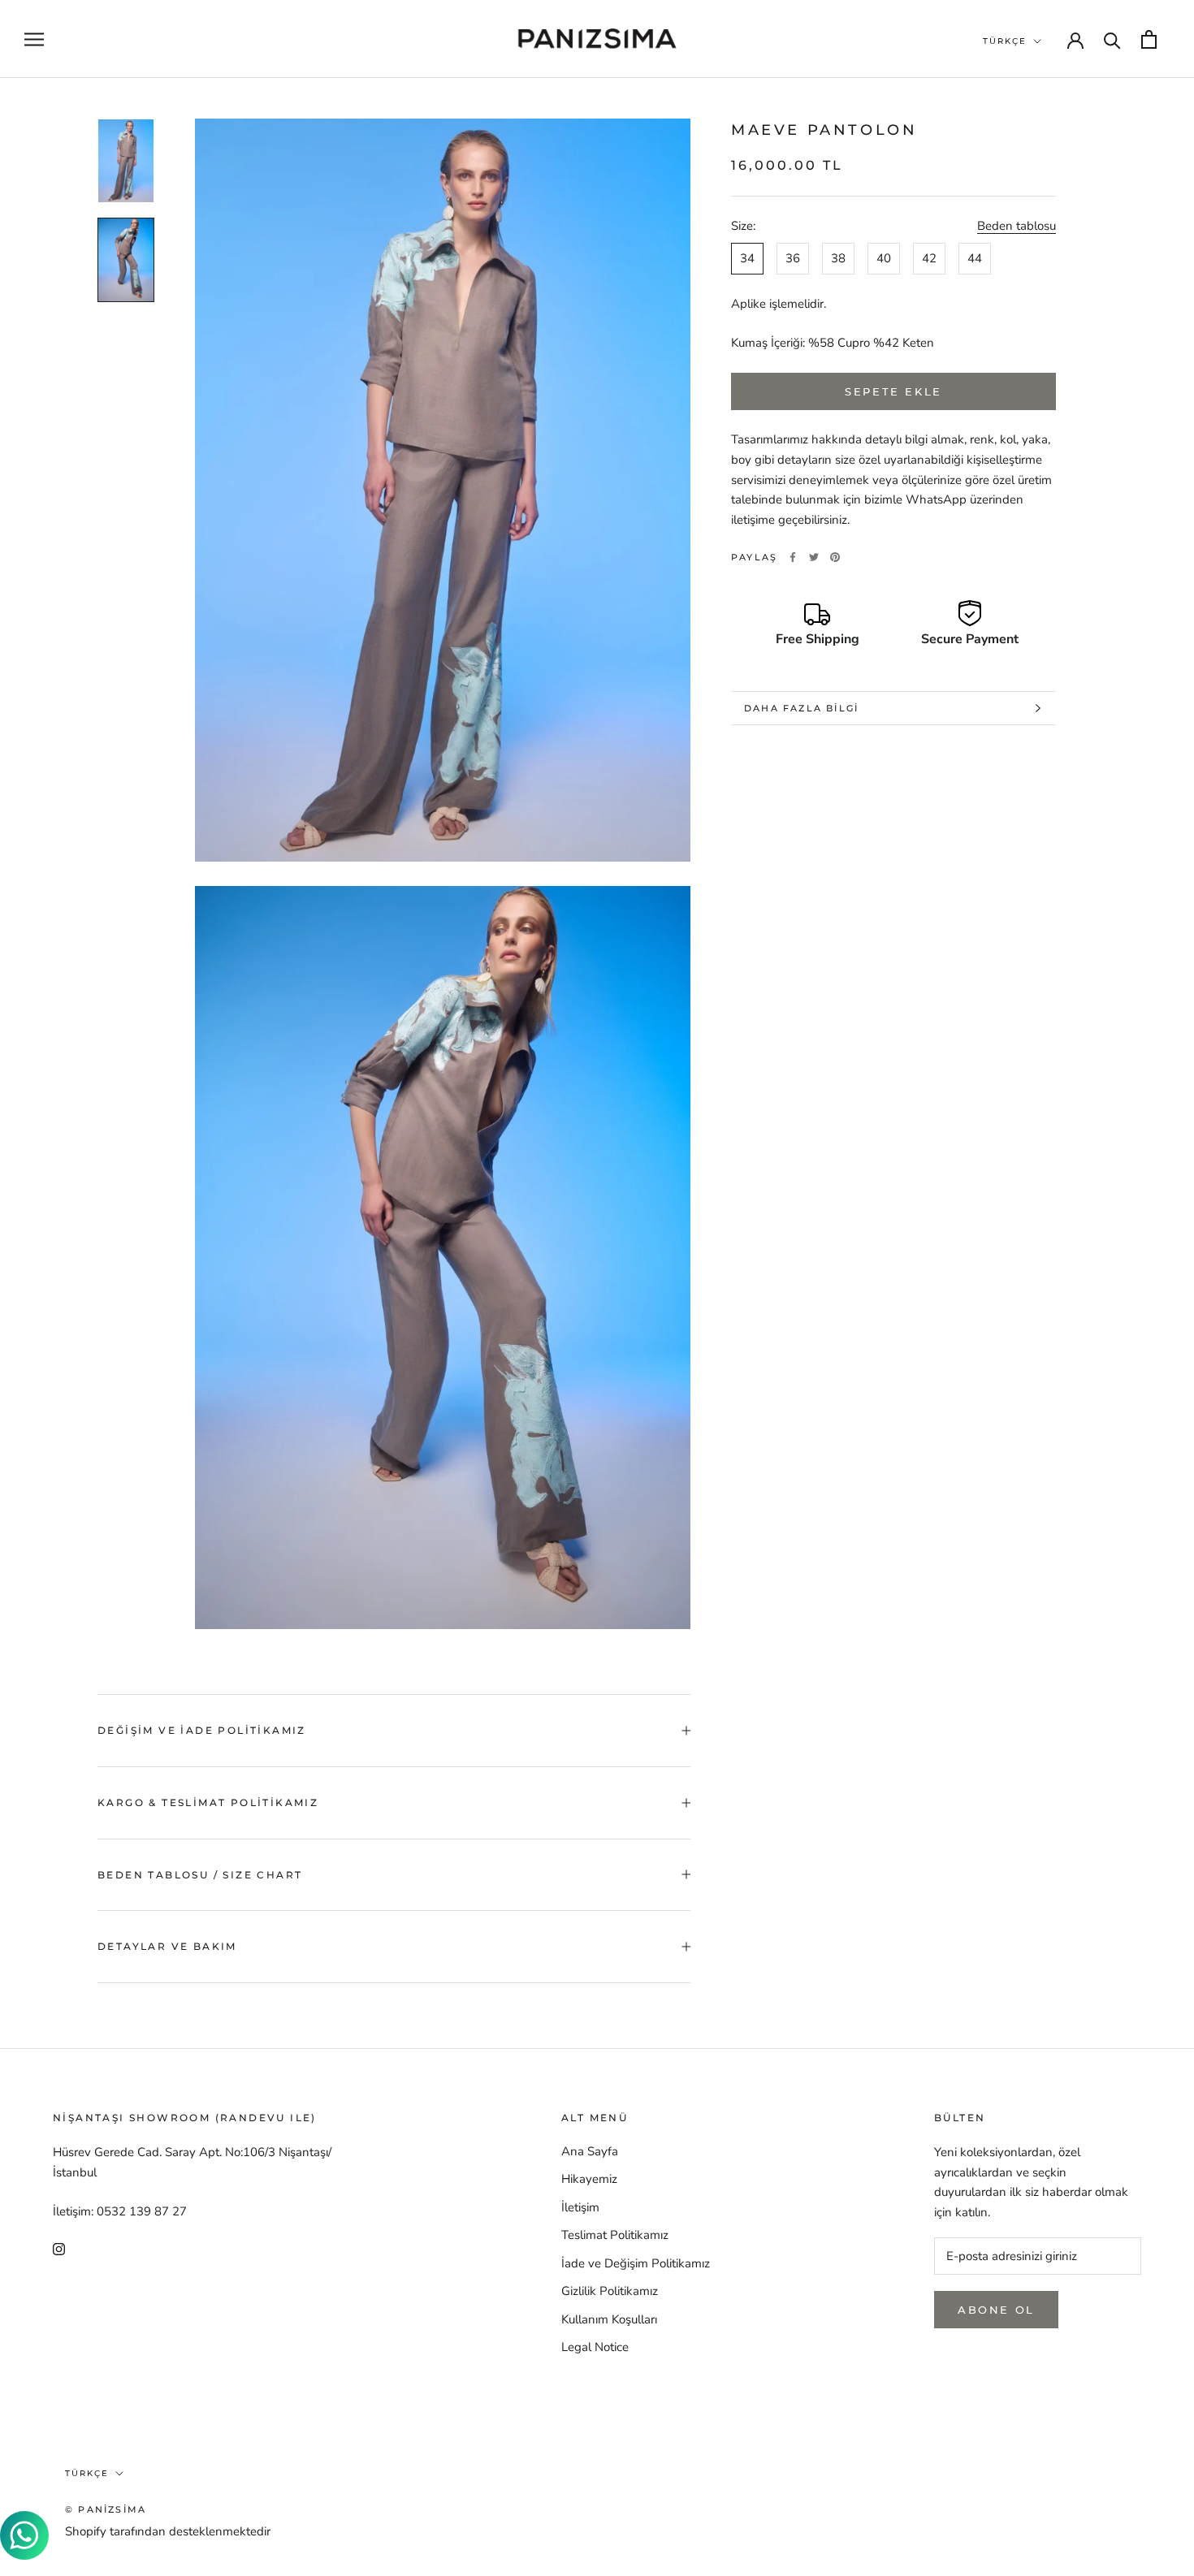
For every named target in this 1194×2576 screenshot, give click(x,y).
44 (975, 258)
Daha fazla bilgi (801, 708)
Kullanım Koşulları (609, 2319)
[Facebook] (793, 557)
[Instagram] (59, 2248)
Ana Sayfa (590, 2151)
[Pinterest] (835, 557)
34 (747, 258)
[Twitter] (814, 557)
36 (793, 258)
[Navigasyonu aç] (34, 39)
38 (838, 258)
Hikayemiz (589, 2179)
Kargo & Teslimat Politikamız (208, 1802)
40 (884, 258)
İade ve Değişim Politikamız (636, 2263)
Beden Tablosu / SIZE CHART (200, 1875)
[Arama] (1112, 39)
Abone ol (996, 2310)
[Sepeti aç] (1149, 39)
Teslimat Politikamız (615, 2235)
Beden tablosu (1017, 226)
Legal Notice (595, 2347)
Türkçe (1005, 41)
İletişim (580, 2207)
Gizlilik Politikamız (610, 2291)
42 (929, 258)
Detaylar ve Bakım (167, 1946)
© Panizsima (106, 2509)
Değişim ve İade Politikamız (202, 1730)
